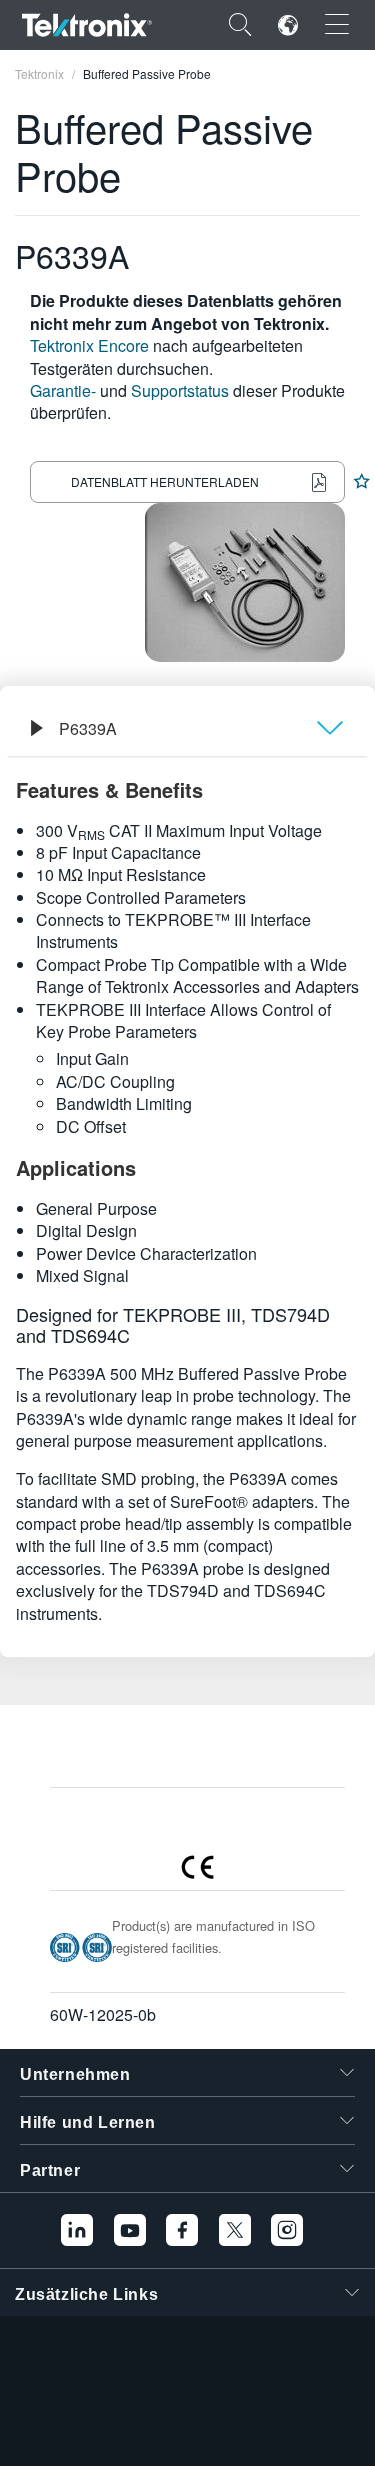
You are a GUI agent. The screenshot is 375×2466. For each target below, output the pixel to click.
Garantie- (63, 390)
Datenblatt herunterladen (165, 481)
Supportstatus (180, 390)
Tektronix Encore (89, 345)
